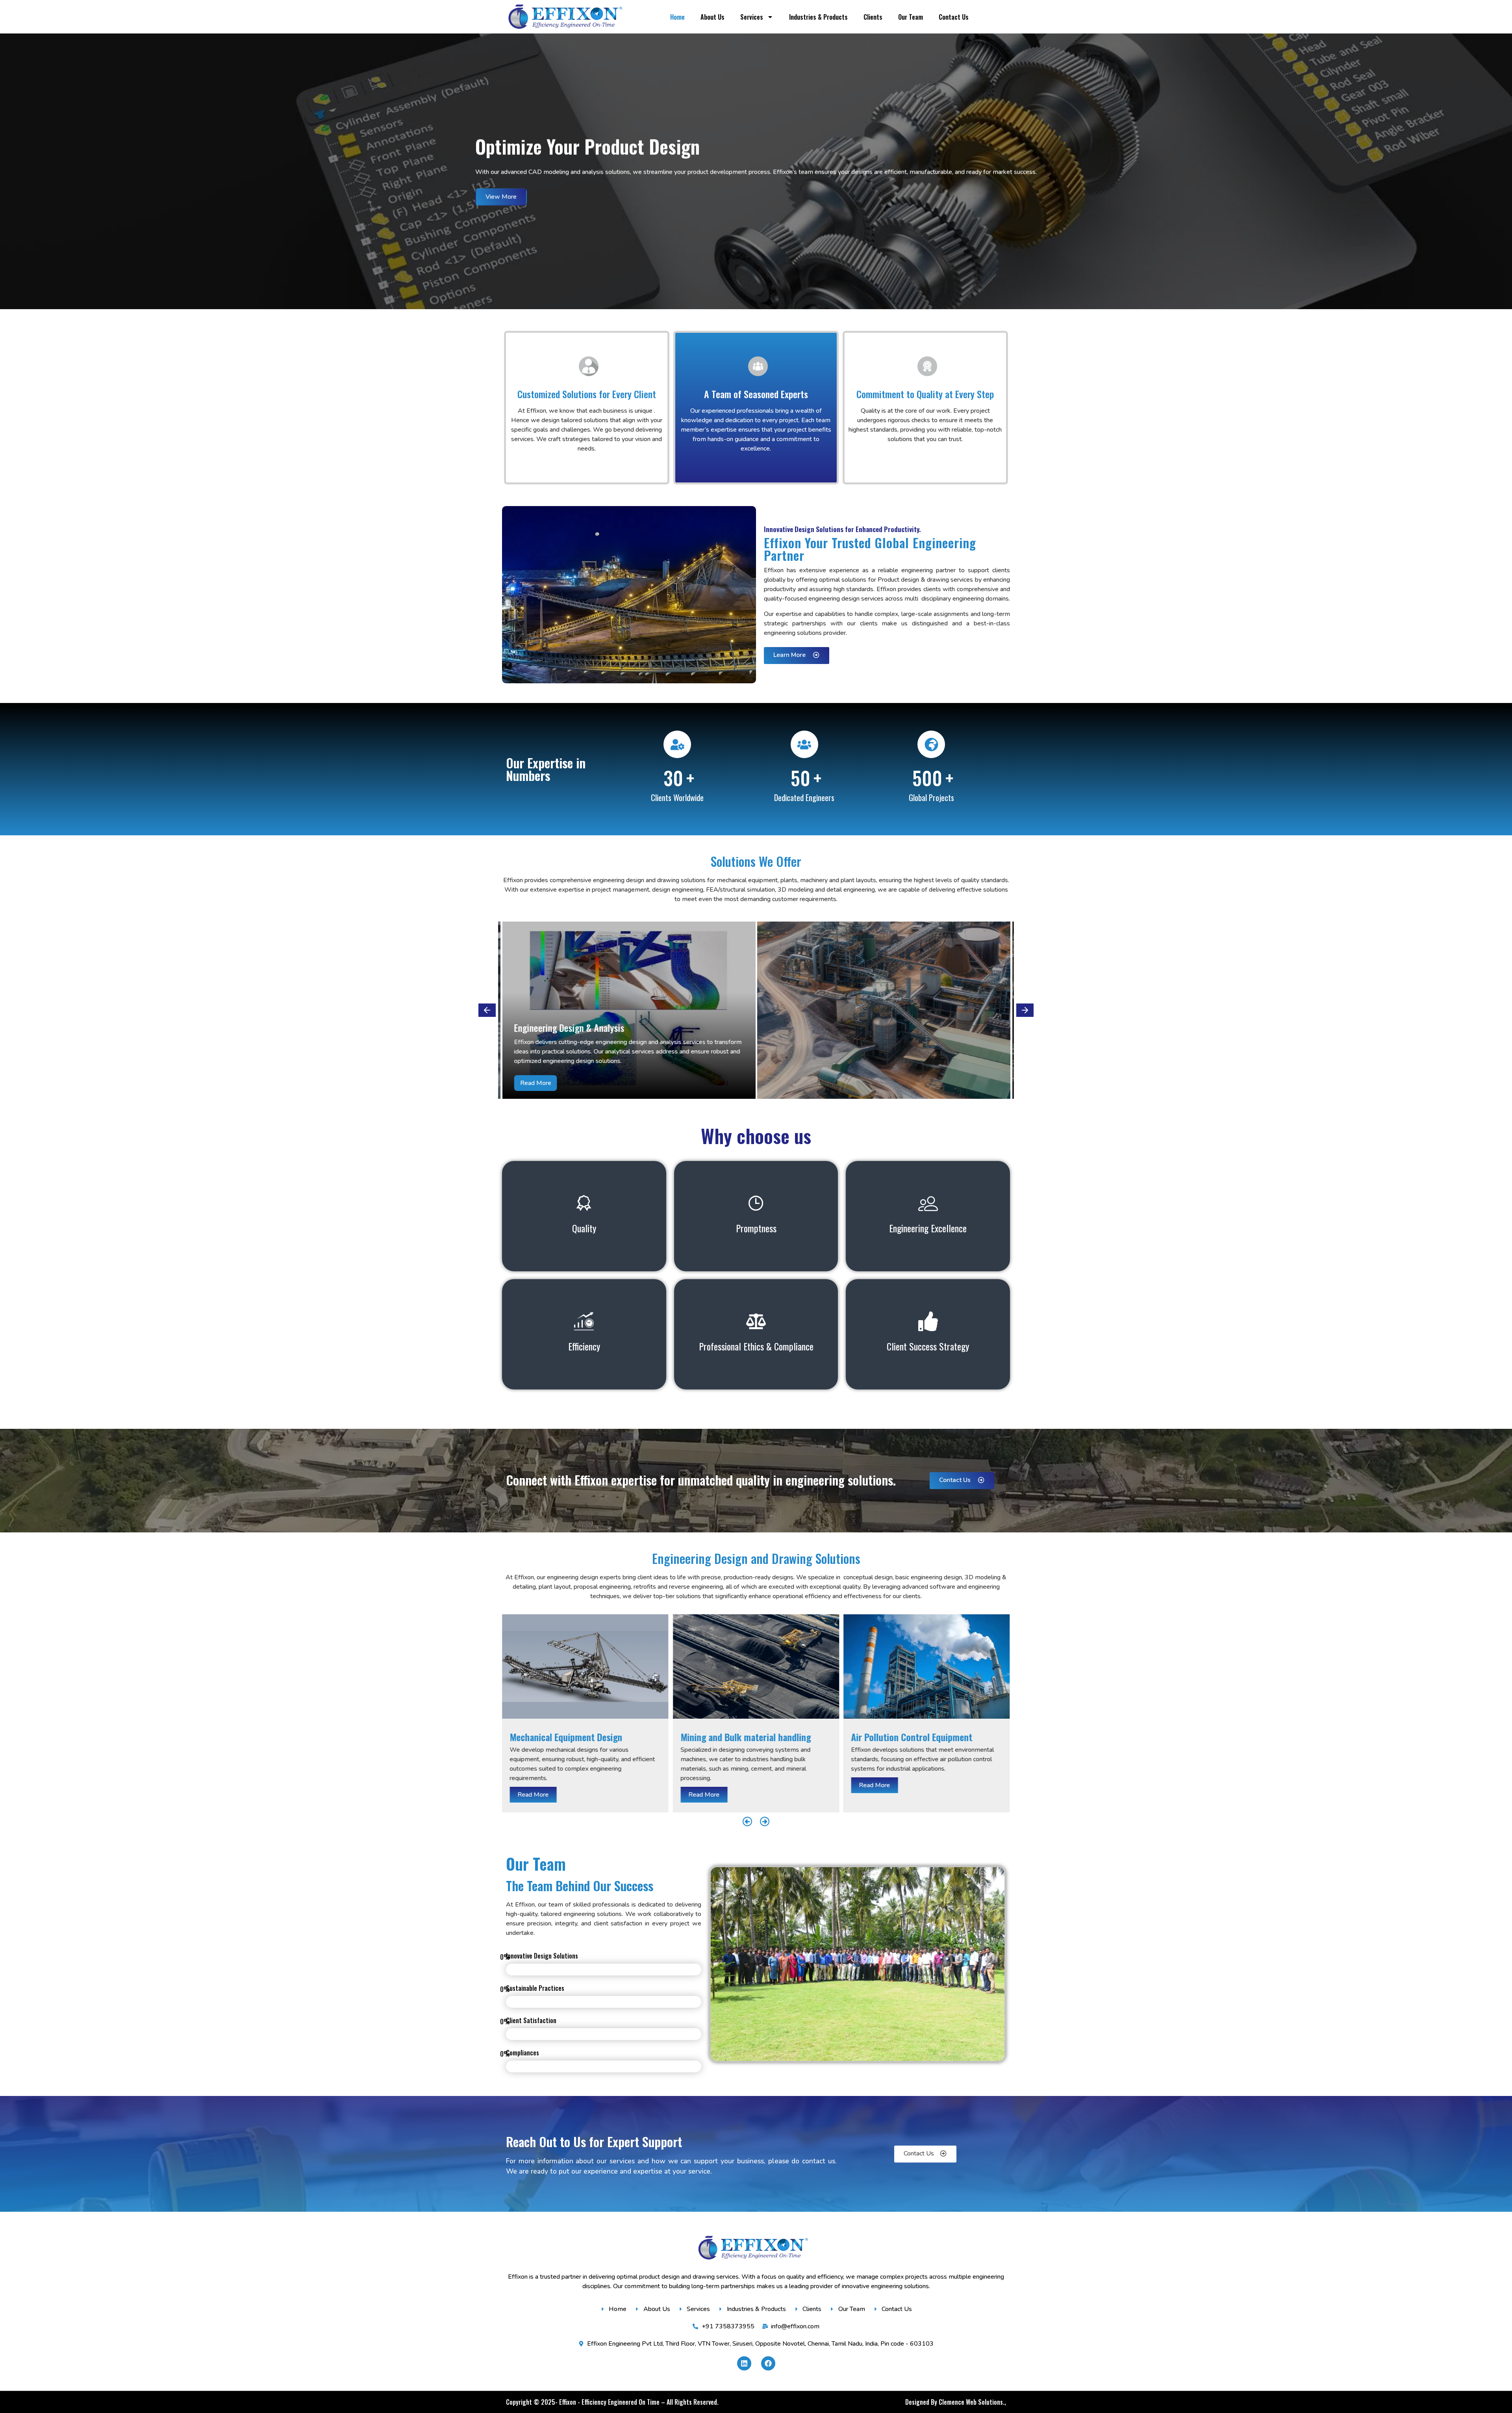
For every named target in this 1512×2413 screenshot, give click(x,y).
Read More (533, 1795)
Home (677, 17)
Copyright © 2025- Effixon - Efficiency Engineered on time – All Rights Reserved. (612, 2402)
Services (752, 17)
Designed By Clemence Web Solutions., (956, 2402)
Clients (873, 17)
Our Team (911, 17)
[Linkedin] (744, 2363)
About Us (712, 17)
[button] (487, 1010)
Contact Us (954, 17)
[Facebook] (768, 2363)
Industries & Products (818, 17)
